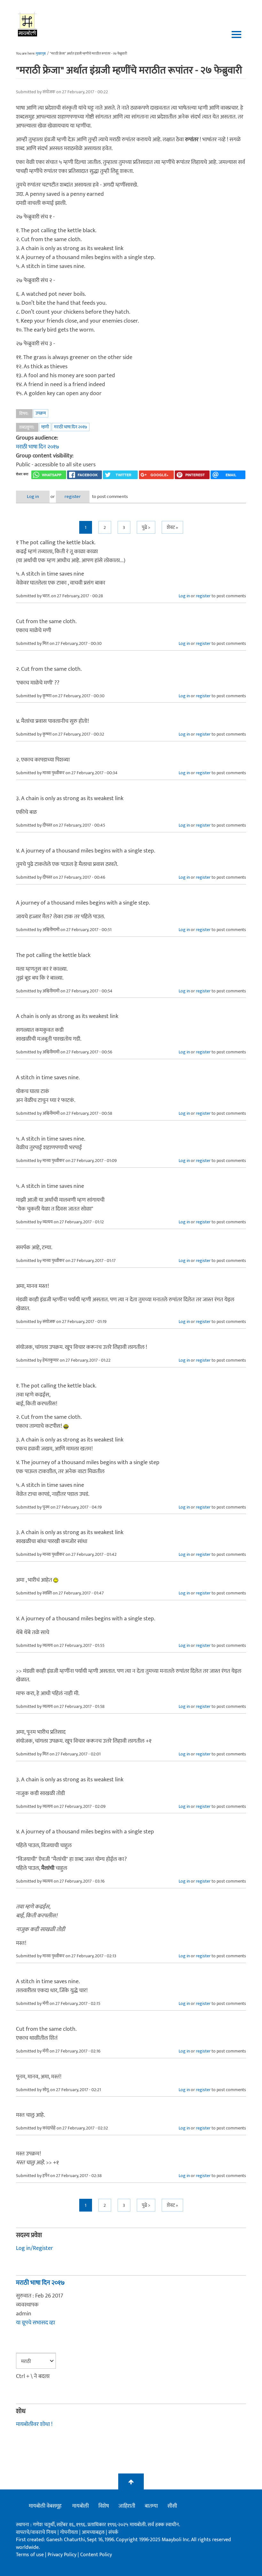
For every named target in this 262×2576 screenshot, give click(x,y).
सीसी (172, 2506)
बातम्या (151, 2506)
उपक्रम (41, 413)
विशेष (104, 2506)
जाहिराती (127, 2506)
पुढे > (146, 527)
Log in (33, 497)
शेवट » (172, 527)
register (73, 497)
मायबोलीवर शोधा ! (34, 2424)
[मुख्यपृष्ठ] (28, 24)
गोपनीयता (70, 2532)
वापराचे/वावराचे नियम (36, 2532)
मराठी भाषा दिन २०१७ (71, 427)
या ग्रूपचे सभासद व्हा (35, 2323)
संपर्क (113, 2532)
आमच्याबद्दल (94, 2532)
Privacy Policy (63, 2555)
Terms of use (30, 2555)
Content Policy (96, 2555)
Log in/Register (35, 2248)
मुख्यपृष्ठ (41, 54)
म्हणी (45, 427)
